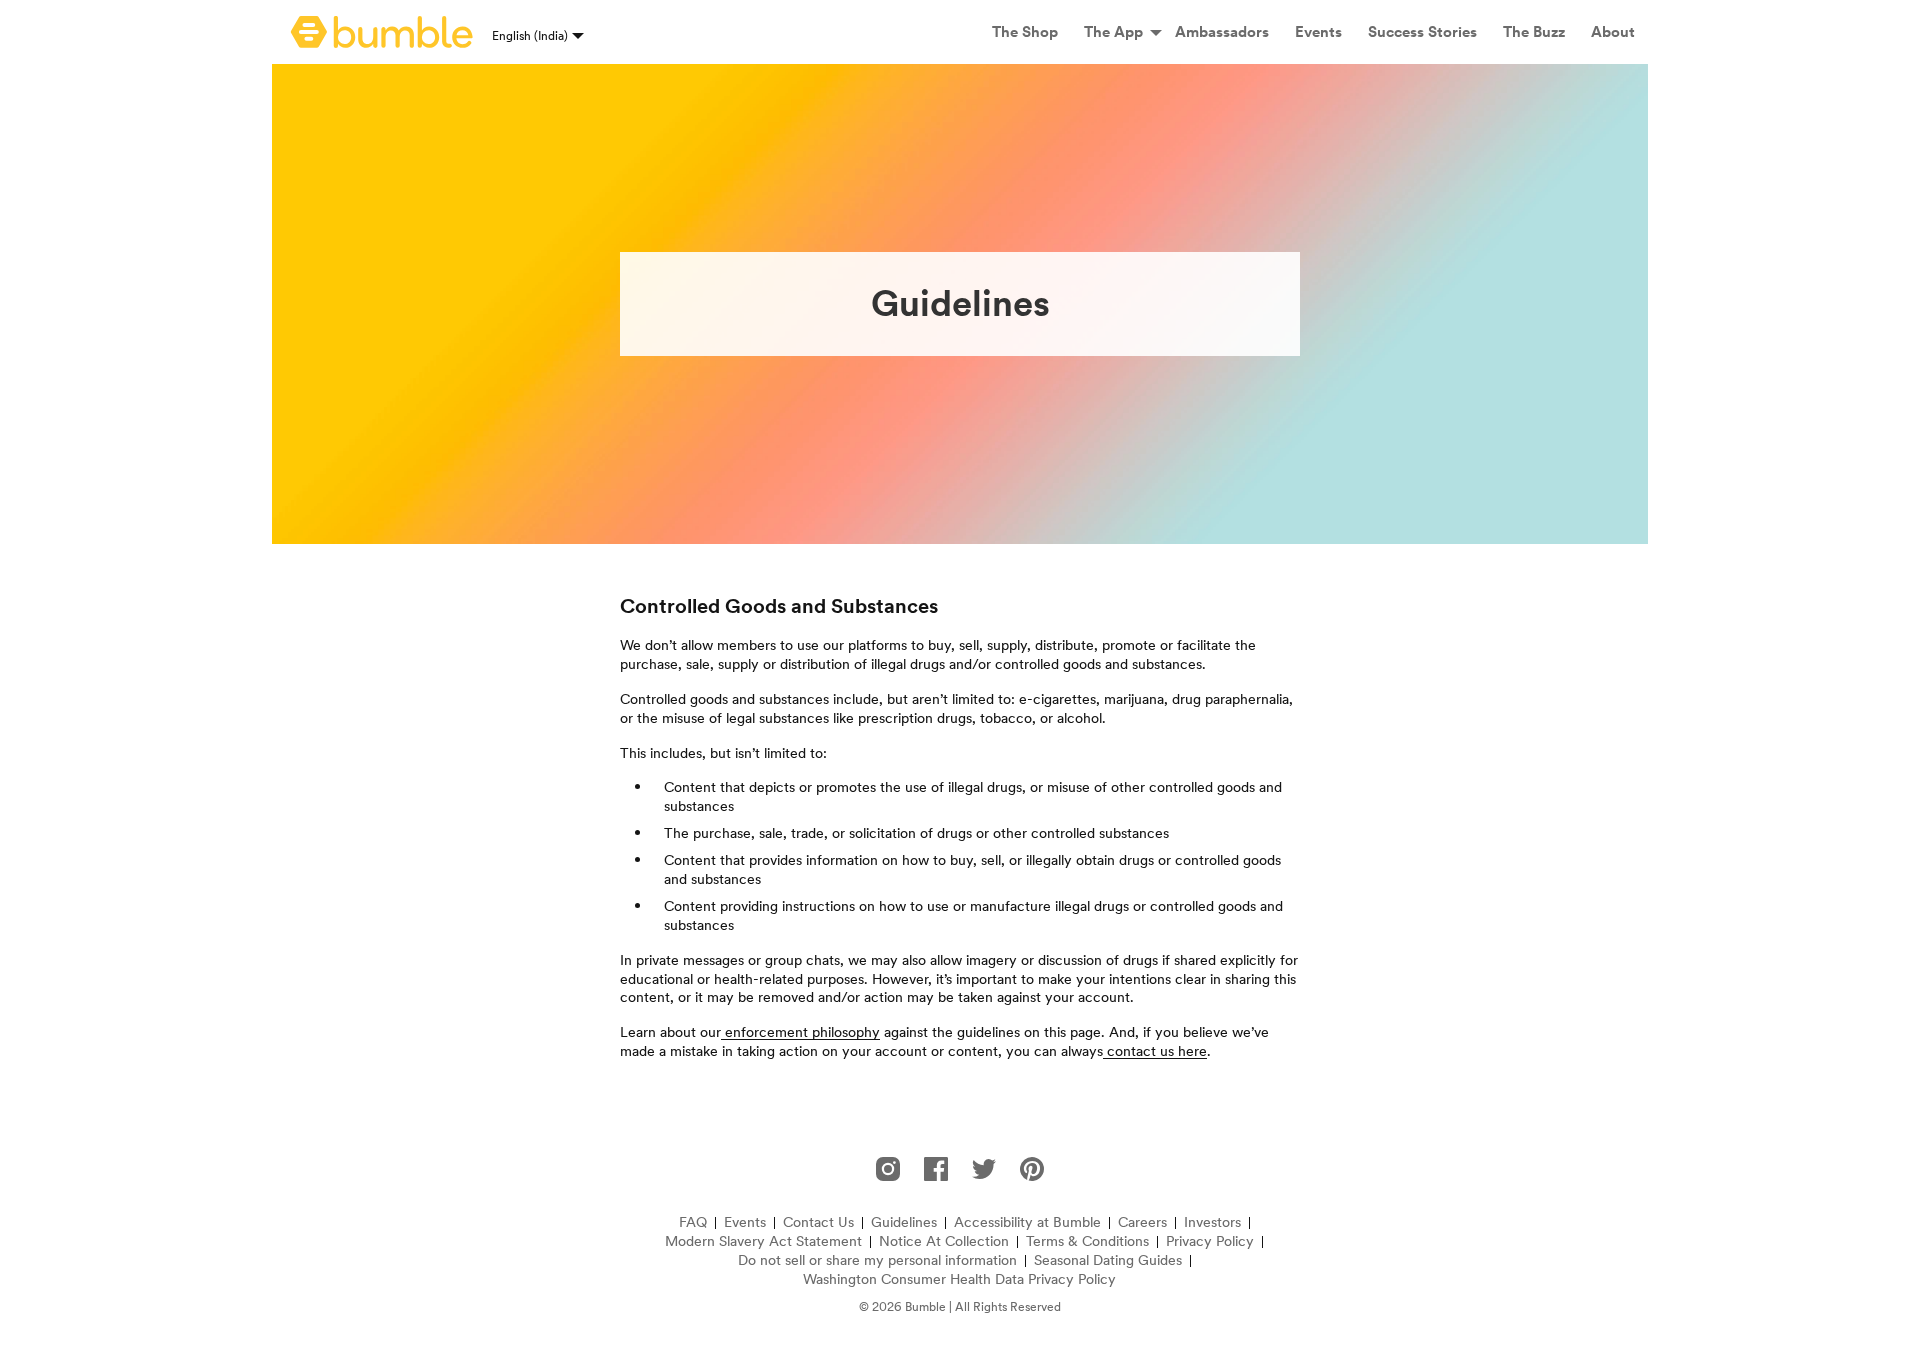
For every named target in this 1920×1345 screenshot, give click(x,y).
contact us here (1155, 1051)
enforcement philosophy (800, 1032)
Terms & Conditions (1087, 1241)
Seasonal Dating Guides (1108, 1260)
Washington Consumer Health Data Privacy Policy (959, 1279)
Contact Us (818, 1222)
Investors (1212, 1222)
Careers (1142, 1222)
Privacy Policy (1210, 1241)
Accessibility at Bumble (1027, 1222)
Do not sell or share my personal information (877, 1260)
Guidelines (904, 1222)
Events (745, 1222)
